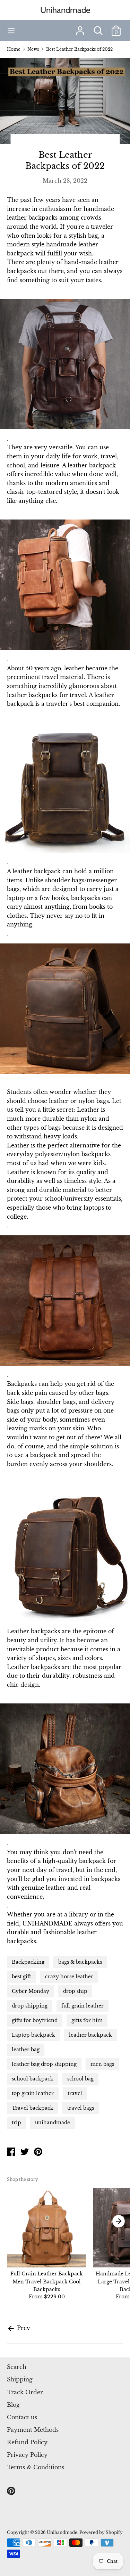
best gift (21, 1977)
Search (17, 2367)
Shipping (20, 2379)
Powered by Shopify (101, 2532)
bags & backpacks (80, 1962)
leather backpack (90, 2035)
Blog (13, 2405)
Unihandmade (65, 10)
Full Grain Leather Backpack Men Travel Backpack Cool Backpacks (47, 2281)
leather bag (26, 2050)
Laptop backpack (33, 2035)
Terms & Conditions (36, 2467)
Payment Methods (33, 2430)
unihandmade (53, 2123)
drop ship (75, 1991)
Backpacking (28, 1962)
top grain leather (33, 2093)
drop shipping (30, 2006)
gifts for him (87, 2020)
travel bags (81, 2108)
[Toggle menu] (11, 31)
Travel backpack (33, 2108)
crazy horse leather (69, 1977)
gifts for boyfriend (35, 2020)
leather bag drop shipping (44, 2064)
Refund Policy (27, 2442)
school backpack (33, 2079)
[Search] (98, 28)
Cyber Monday (31, 1991)
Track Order (25, 2392)
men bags (102, 2064)
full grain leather (83, 2006)
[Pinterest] (12, 2491)
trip (16, 2123)
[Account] (80, 28)
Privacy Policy (27, 2455)
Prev (23, 2328)
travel (75, 2093)
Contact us (22, 2417)
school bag (80, 2079)
